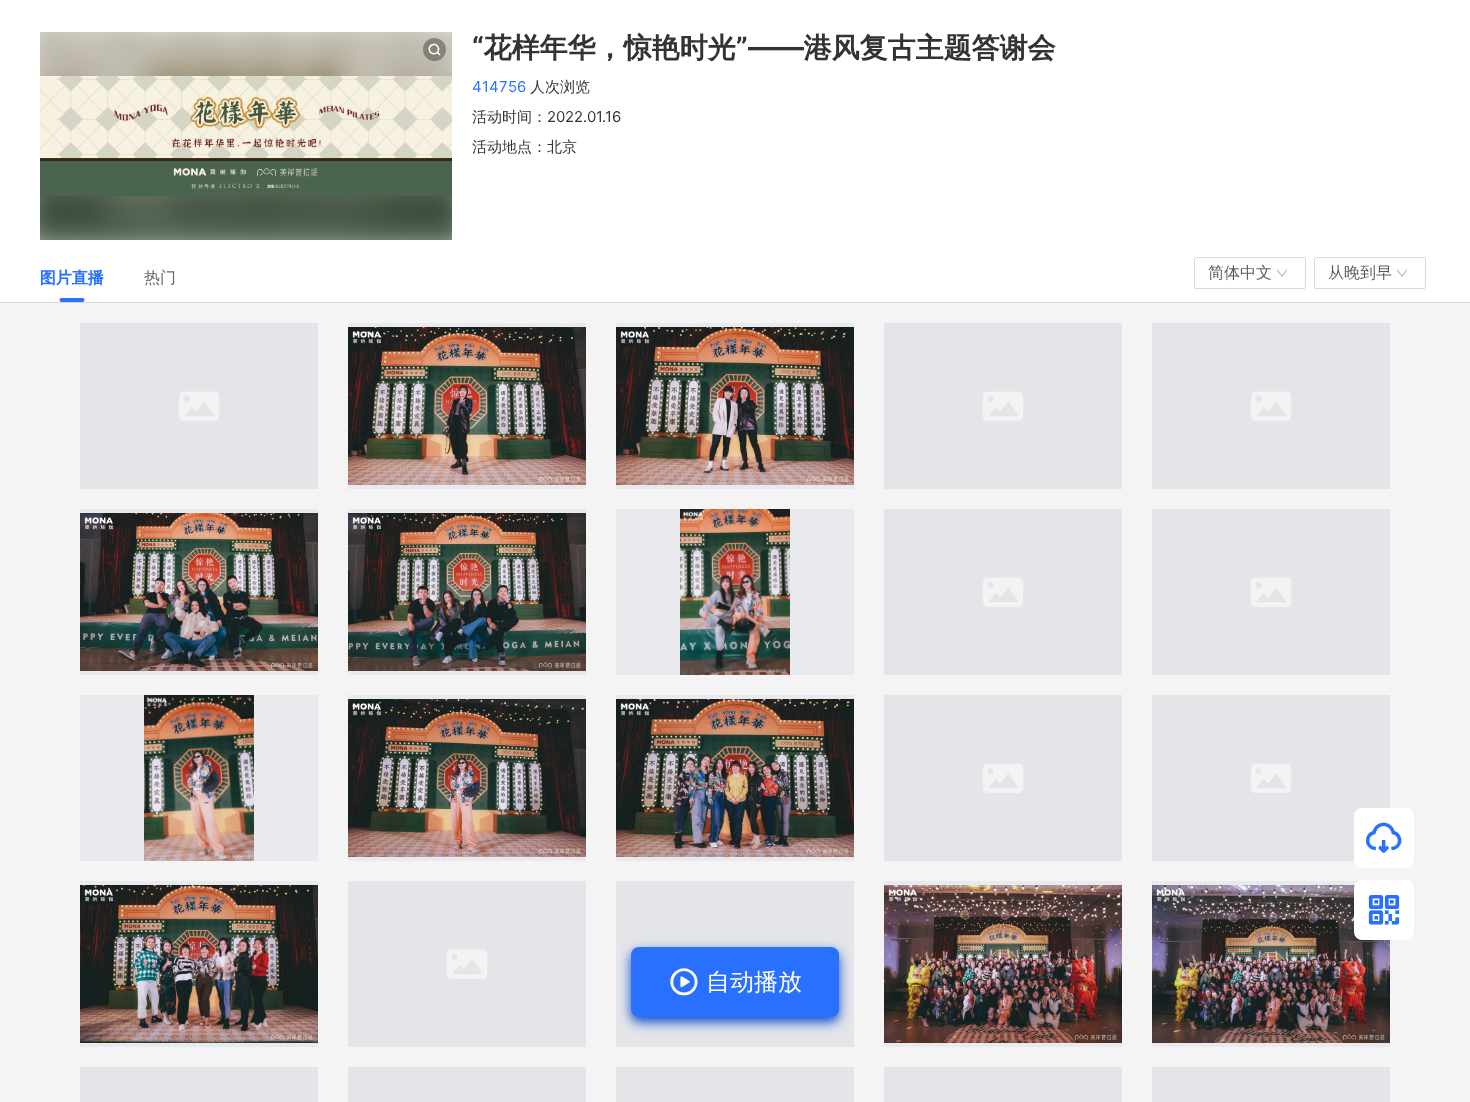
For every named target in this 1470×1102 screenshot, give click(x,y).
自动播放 (750, 981)
